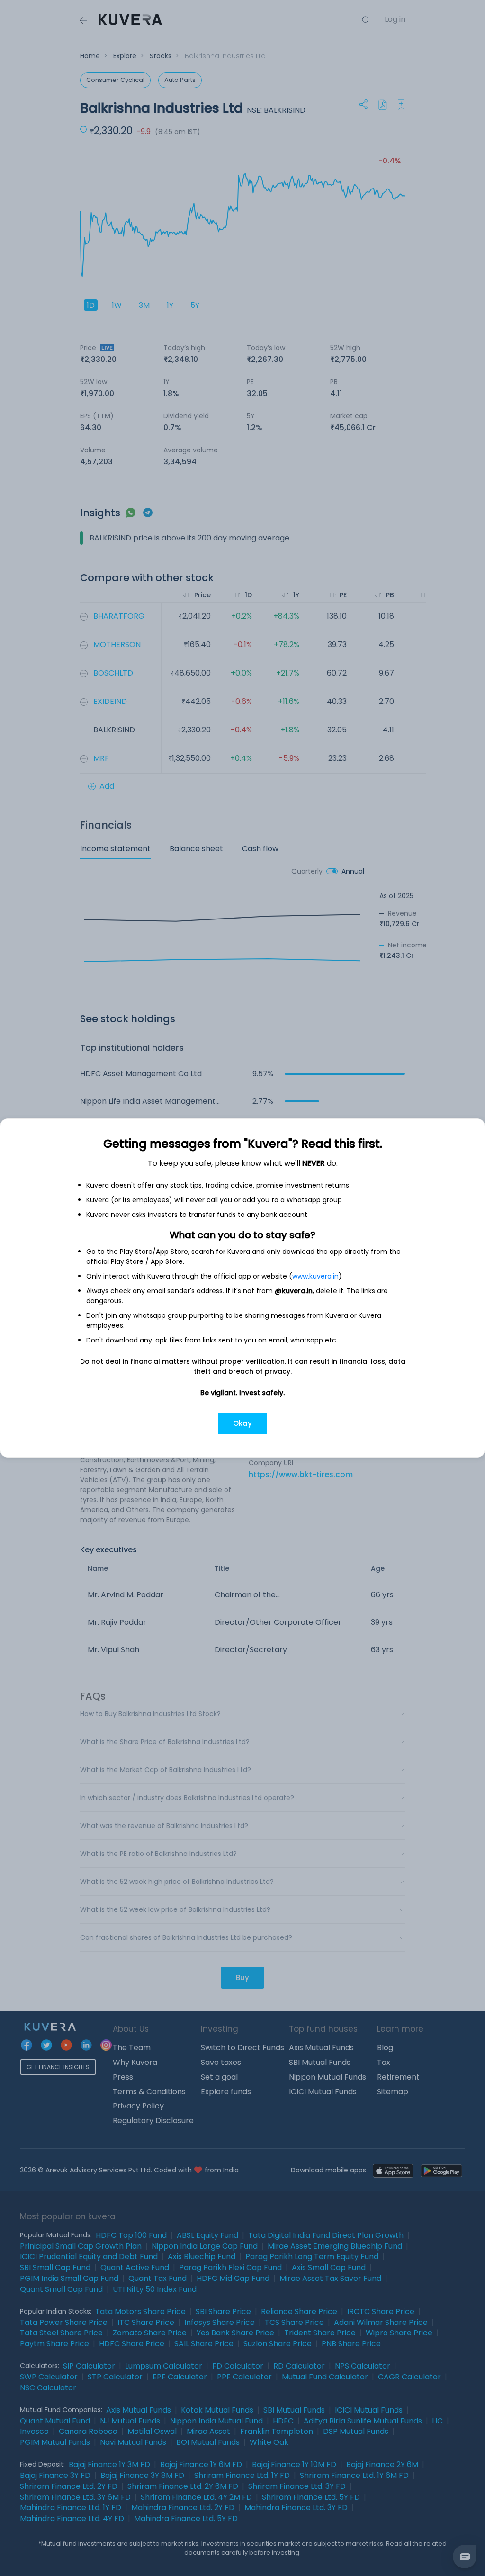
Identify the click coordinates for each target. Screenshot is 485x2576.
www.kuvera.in (315, 1276)
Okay (242, 1423)
